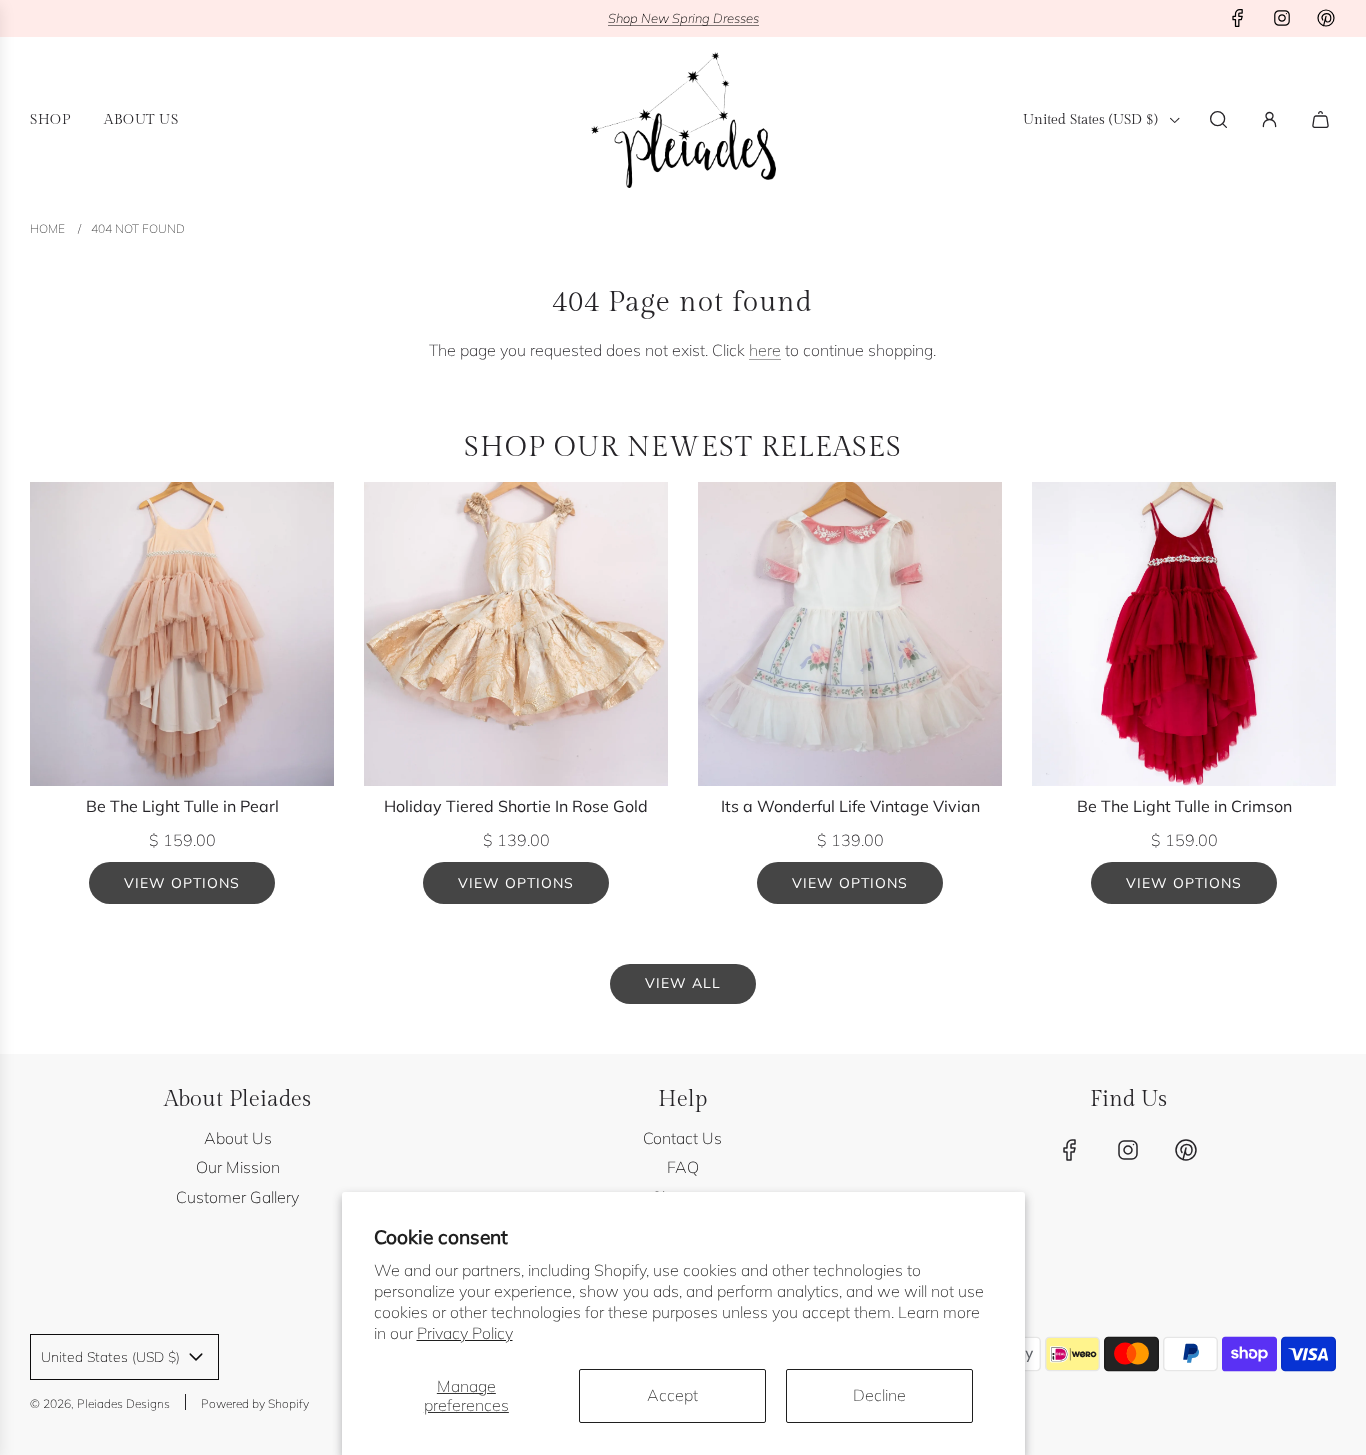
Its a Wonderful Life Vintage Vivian (850, 806)
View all (683, 983)
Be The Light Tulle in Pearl (182, 806)
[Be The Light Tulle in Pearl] (182, 634)
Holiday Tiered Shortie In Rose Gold (516, 806)
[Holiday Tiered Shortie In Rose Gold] (516, 634)
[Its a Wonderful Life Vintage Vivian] (850, 634)
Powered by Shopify (255, 1403)
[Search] (1218, 119)
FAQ (683, 1167)
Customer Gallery (237, 1197)
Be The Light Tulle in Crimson (1184, 806)
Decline (879, 1395)
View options (182, 883)
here (765, 350)
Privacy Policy (465, 1333)
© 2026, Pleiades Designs (100, 1403)
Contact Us (682, 1138)
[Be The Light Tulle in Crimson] (1184, 634)
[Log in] (1269, 119)
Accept (672, 1395)
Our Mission (238, 1167)
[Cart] (1323, 119)
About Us (238, 1138)
